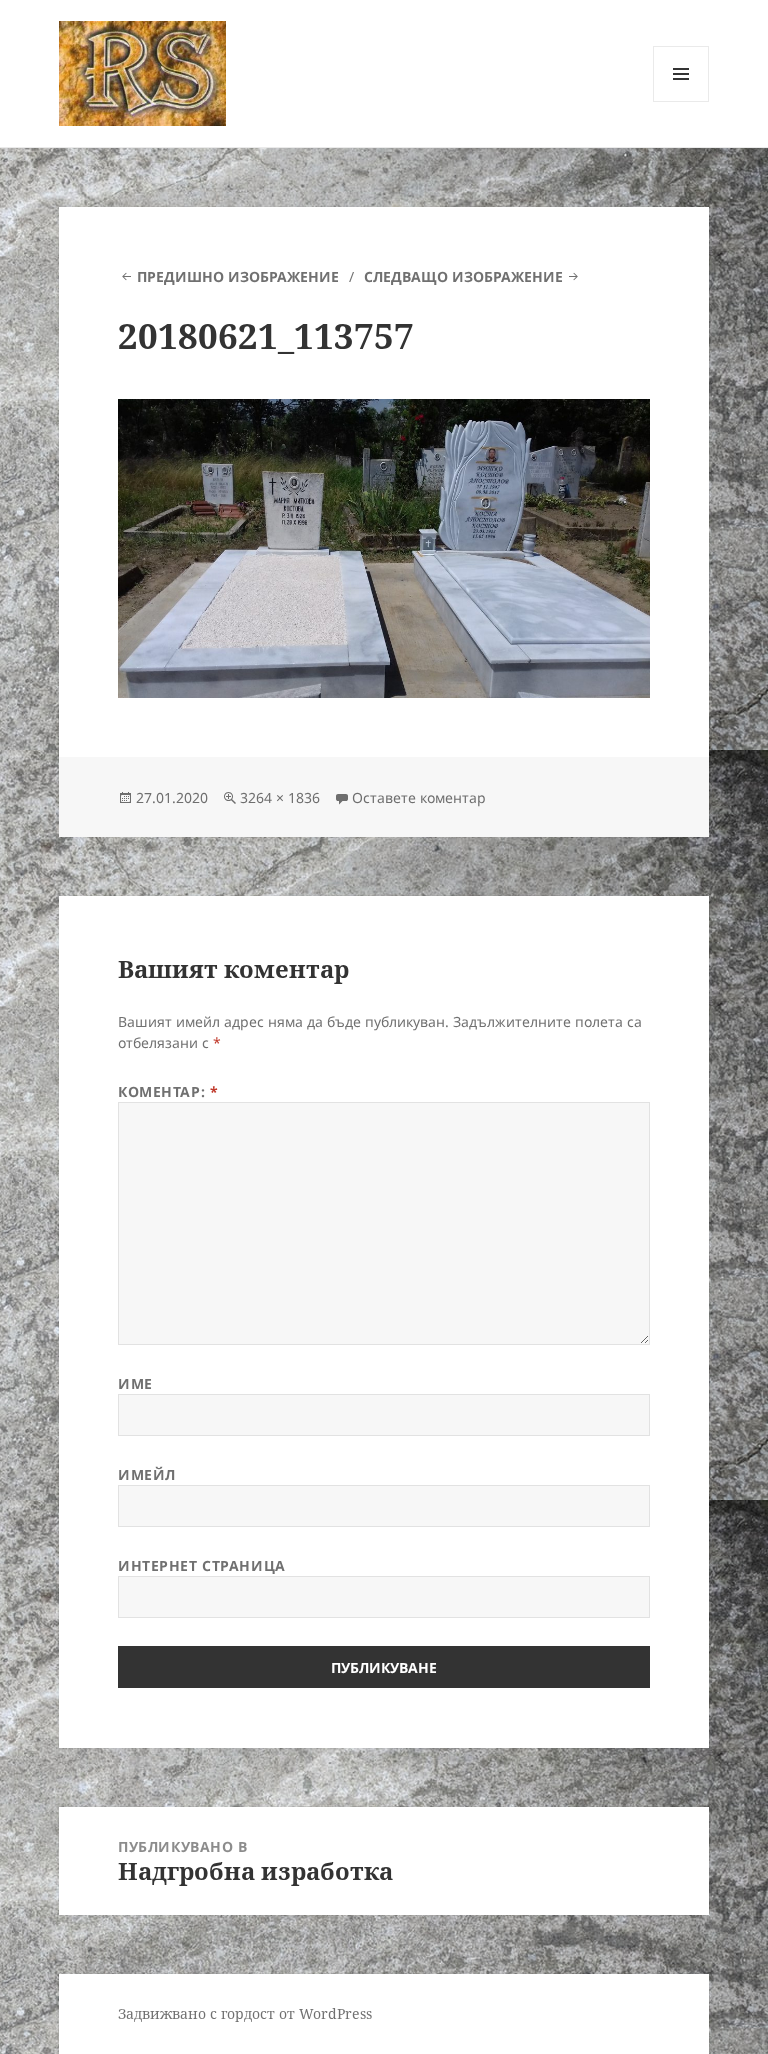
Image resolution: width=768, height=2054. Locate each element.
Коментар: (168, 1091)
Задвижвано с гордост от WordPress (245, 2013)
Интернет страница (202, 1565)
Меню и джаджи (681, 101)
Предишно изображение (238, 276)
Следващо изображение (463, 276)
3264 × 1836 (280, 797)
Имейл (147, 1474)
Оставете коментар (419, 797)
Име (135, 1383)
